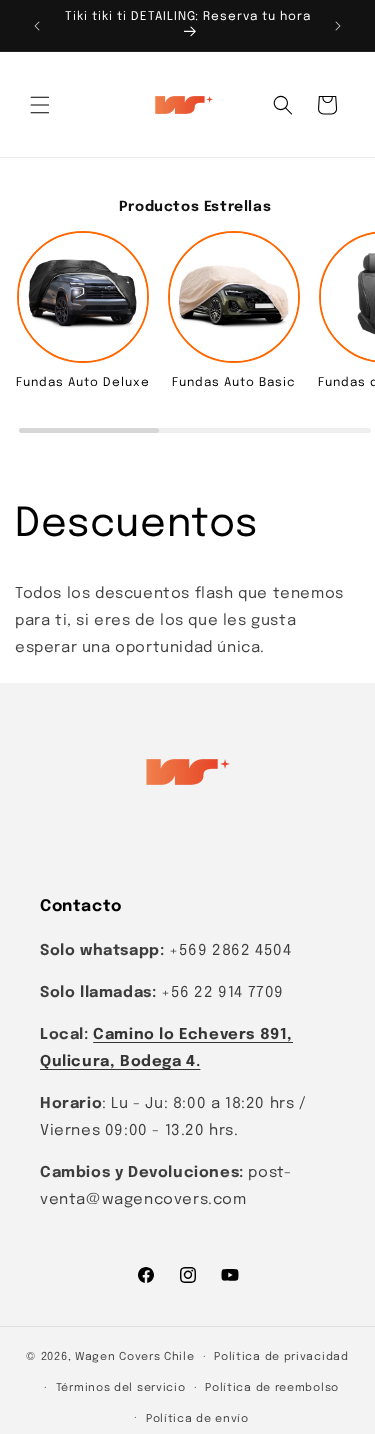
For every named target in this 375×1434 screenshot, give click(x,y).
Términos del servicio (121, 1388)
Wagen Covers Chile (135, 1357)
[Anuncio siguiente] (338, 26)
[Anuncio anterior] (37, 26)
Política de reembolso (272, 1388)
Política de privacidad (281, 1357)
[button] (40, 105)
